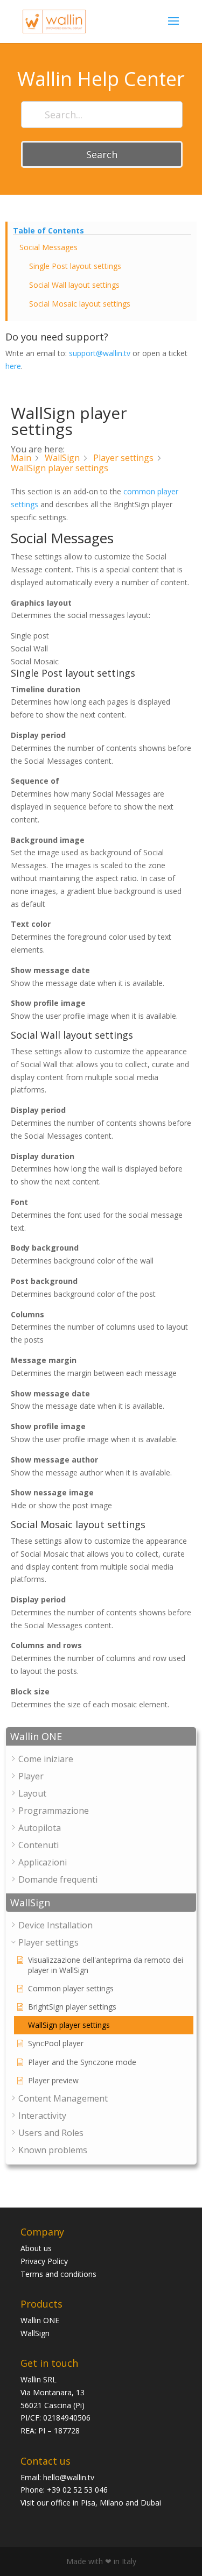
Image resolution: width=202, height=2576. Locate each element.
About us (36, 2248)
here (13, 366)
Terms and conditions (58, 2274)
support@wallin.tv (100, 353)
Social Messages (48, 247)
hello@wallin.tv (69, 2477)
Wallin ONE (40, 2320)
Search (102, 154)
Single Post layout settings (75, 266)
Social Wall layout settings (74, 285)
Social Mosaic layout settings (80, 304)
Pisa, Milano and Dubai (121, 2503)
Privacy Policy (44, 2261)
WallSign (35, 2333)
